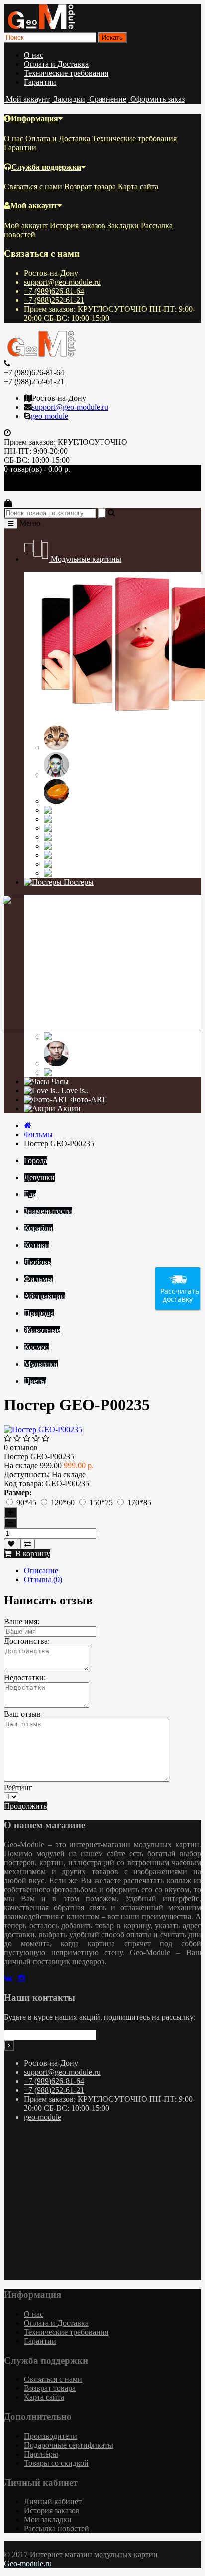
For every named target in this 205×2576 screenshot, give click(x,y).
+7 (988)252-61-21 (54, 300)
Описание (41, 1570)
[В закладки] (11, 1544)
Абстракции (116, 837)
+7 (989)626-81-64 (54, 291)
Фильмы (97, 1037)
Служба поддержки (46, 167)
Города (89, 828)
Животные (108, 855)
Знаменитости (95, 1064)
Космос (91, 864)
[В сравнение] (28, 1544)
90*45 (27, 1502)
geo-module (50, 416)
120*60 (64, 1502)
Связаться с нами (33, 186)
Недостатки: (25, 1678)
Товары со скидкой (56, 2463)
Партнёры (41, 2454)
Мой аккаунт (34, 206)
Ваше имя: (22, 1622)
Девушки (86, 774)
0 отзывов (21, 1448)
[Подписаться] (9, 2046)
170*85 (139, 1502)
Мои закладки (48, 2519)
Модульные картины (85, 559)
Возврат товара (90, 186)
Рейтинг (18, 1788)
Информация (35, 118)
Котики (83, 747)
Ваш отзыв (22, 1714)
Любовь (94, 810)
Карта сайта (138, 186)
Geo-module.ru (28, 2563)
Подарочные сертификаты (69, 2445)
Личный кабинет (53, 2501)
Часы (59, 1082)
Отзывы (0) (43, 1579)
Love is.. (74, 1090)
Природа (99, 846)
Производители (51, 2436)
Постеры (78, 882)
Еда (77, 801)
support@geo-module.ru (62, 282)
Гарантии (40, 82)
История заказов (78, 226)
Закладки (123, 226)
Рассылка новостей (56, 2528)
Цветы (87, 873)
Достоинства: (27, 1641)
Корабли (97, 819)
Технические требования (66, 73)
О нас (34, 55)
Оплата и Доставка (56, 64)
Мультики (104, 1073)
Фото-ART (87, 1099)
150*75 (102, 1502)
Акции (68, 1108)
